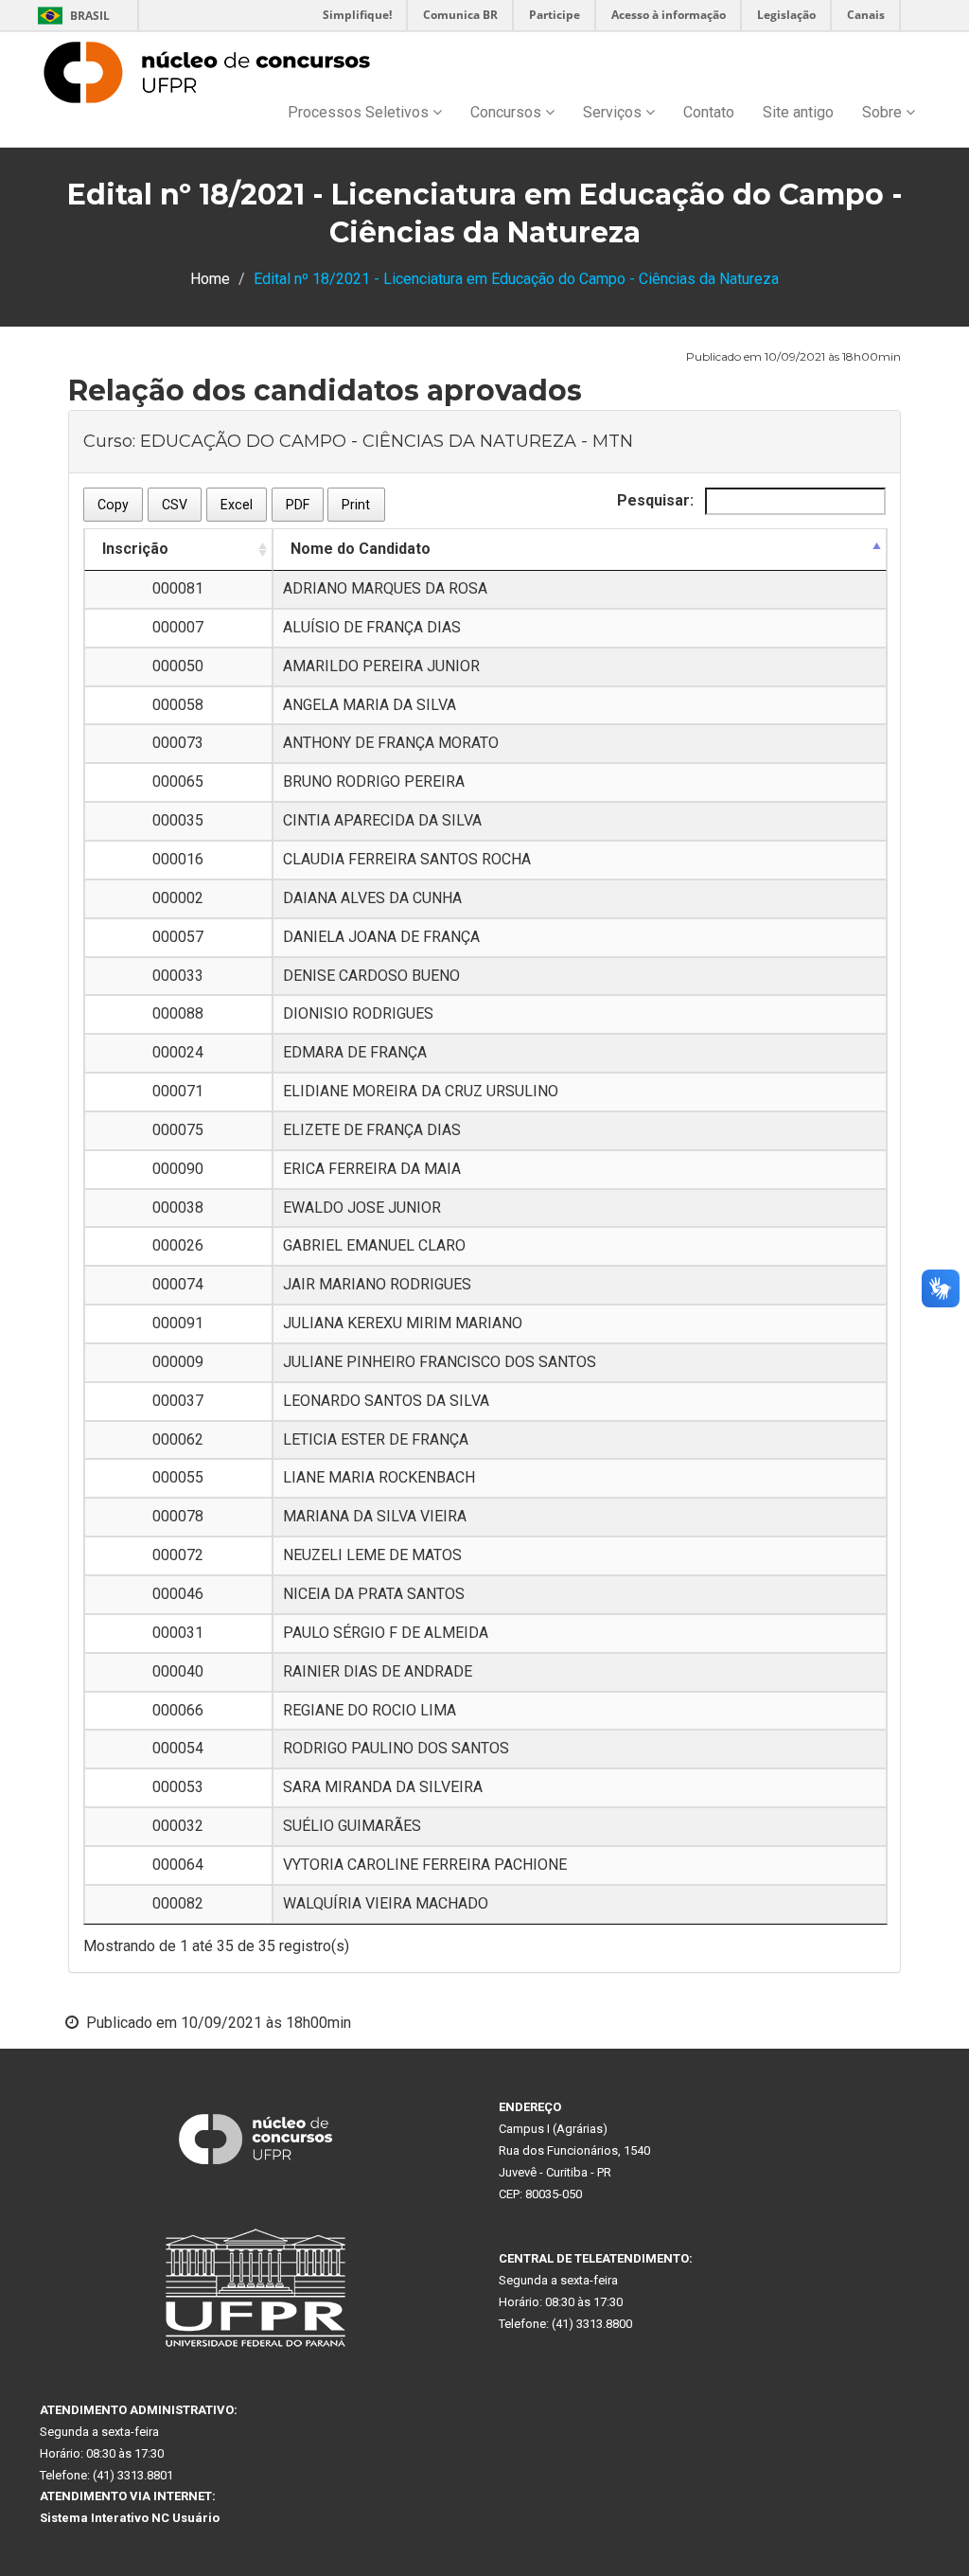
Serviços (614, 112)
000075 (178, 1130)
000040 (178, 1671)
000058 (178, 705)
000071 (178, 1091)
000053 (178, 1787)
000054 (178, 1748)
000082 (178, 1903)
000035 (178, 820)
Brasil (70, 16)
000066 (178, 1710)
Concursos (508, 112)
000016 (178, 859)
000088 (178, 1013)
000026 (178, 1245)
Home (210, 279)
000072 (178, 1555)
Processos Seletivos (360, 112)
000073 (178, 743)
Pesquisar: (657, 500)
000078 (178, 1516)
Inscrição (135, 549)
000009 (178, 1362)
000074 (178, 1284)
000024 (178, 1052)
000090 (178, 1169)
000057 (178, 937)
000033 (178, 976)
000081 (178, 588)
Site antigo (798, 112)
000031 (178, 1633)
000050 (178, 666)
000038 (178, 1208)
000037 (178, 1401)
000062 (178, 1439)
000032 (178, 1826)
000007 (178, 627)
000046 (178, 1594)
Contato (709, 112)
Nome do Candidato (361, 549)
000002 (178, 898)
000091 (178, 1323)
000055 (178, 1477)
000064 (178, 1865)
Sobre (884, 112)
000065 (178, 782)
